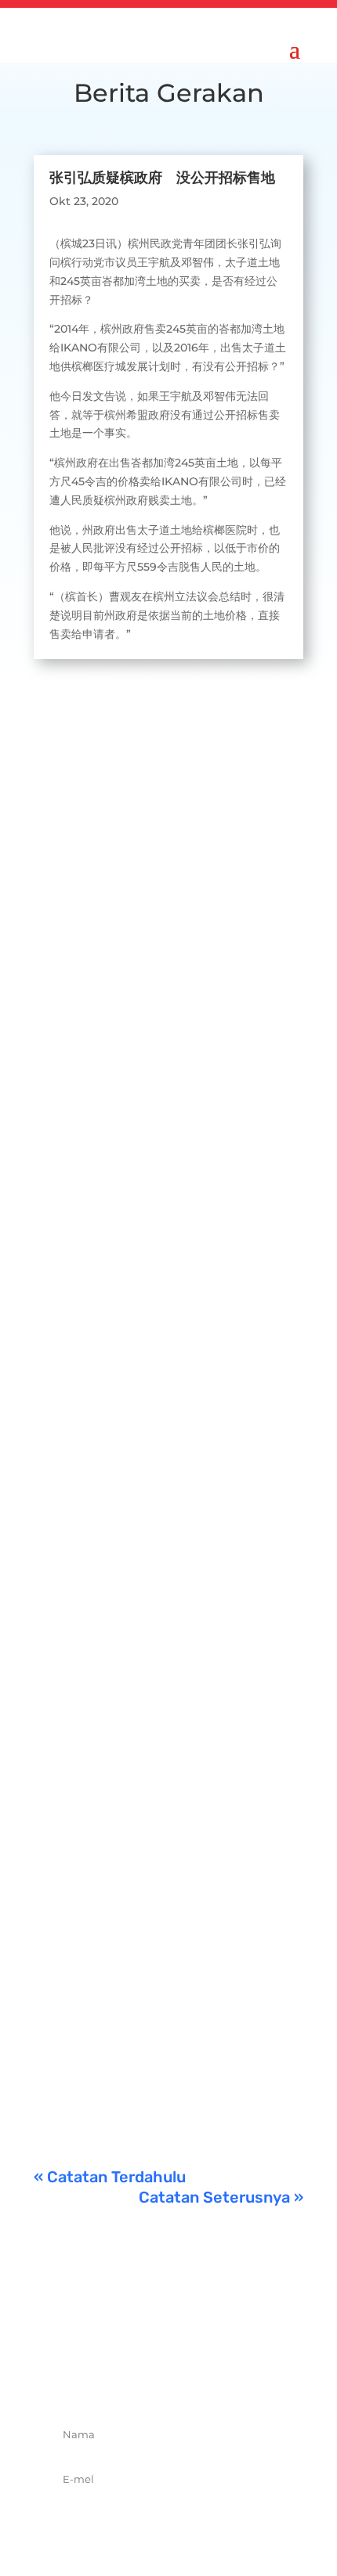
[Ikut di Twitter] (151, 2379)
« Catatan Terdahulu (110, 2177)
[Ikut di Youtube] (220, 2379)
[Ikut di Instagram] (186, 2379)
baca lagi (74, 927)
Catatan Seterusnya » (221, 2197)
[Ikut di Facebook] (117, 2379)
